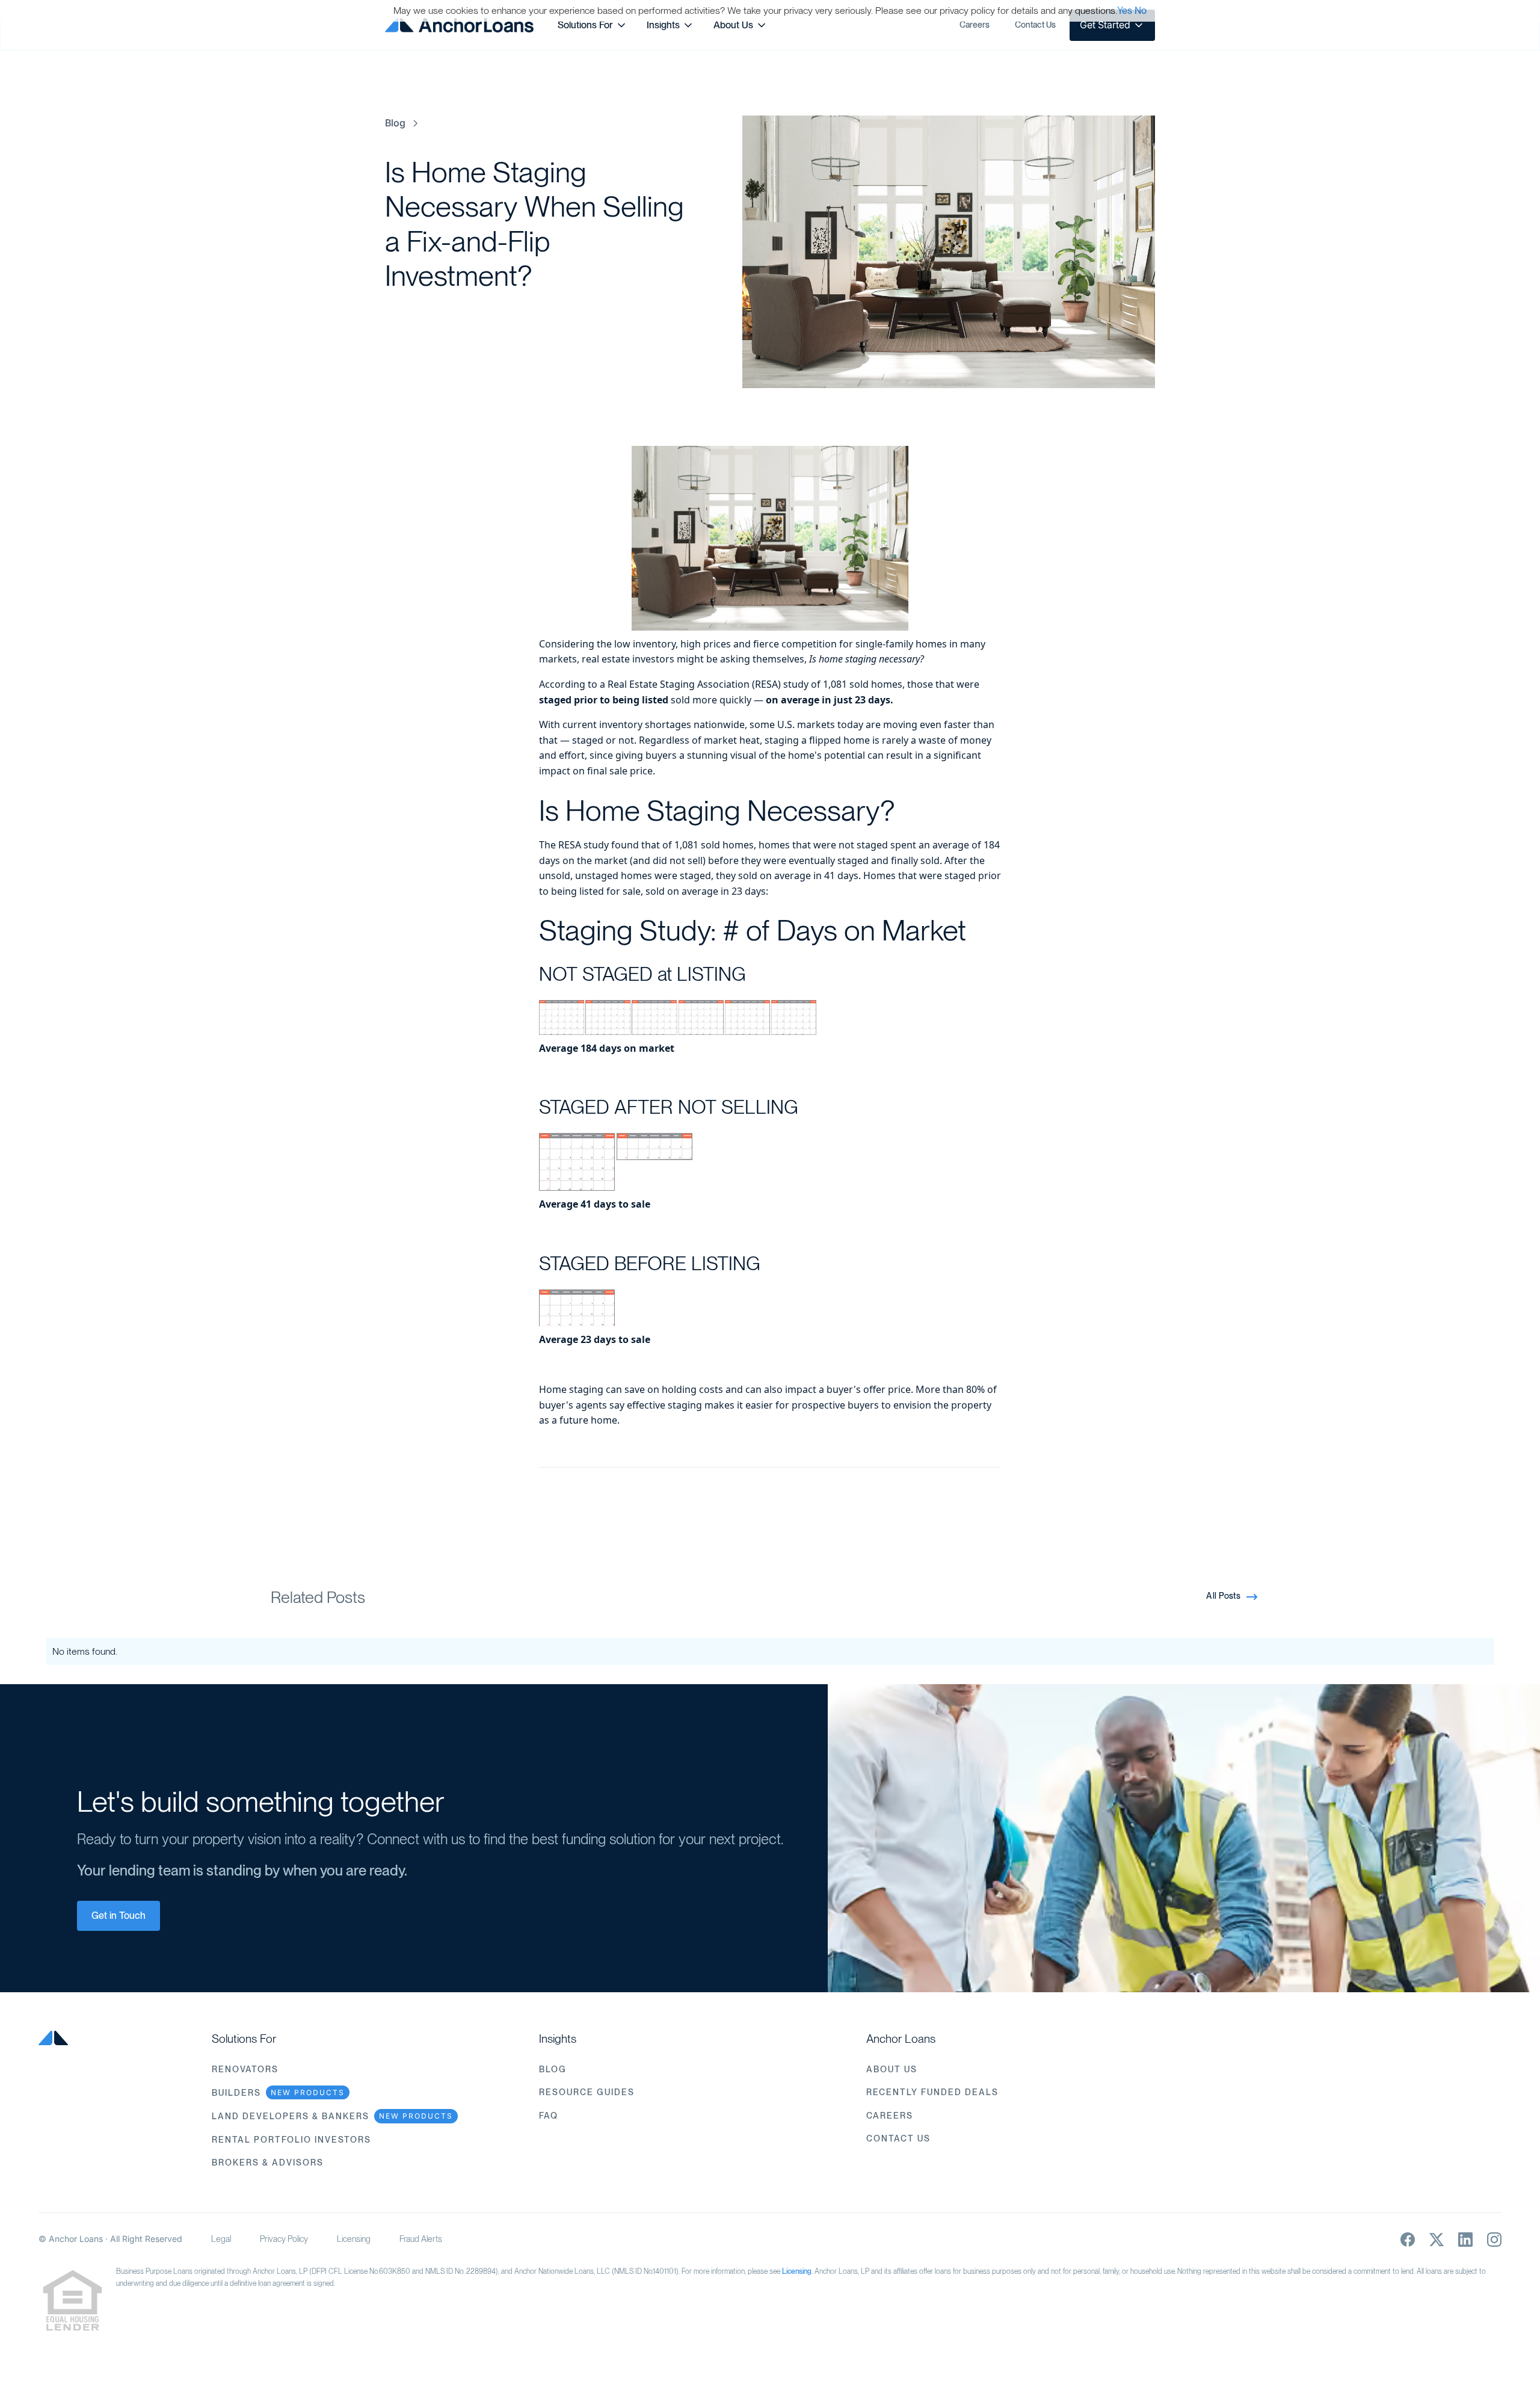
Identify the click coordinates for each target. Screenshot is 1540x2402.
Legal (221, 2239)
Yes (1125, 11)
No (1141, 11)
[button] (593, 25)
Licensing (354, 2239)
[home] (459, 25)
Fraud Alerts (421, 2239)
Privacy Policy (284, 2239)
